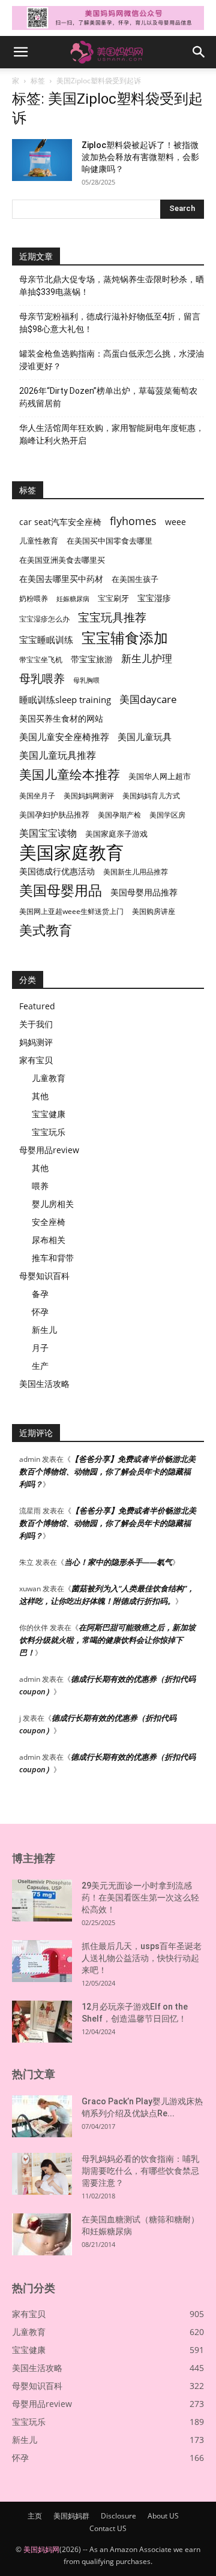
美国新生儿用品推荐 (136, 872)
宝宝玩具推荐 (112, 618)
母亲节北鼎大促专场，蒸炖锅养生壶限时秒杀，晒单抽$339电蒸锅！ (112, 286)
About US (163, 2516)
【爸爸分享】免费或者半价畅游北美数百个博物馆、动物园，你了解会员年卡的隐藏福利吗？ (107, 1471)
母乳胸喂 (86, 680)
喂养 (40, 1186)
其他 (40, 1096)
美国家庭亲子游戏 (116, 834)
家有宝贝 (36, 1060)
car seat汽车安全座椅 (60, 522)
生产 (40, 1366)
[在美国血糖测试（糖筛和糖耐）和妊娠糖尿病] (42, 2234)
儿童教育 (49, 1078)
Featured (37, 1006)
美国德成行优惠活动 (57, 871)
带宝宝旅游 (92, 659)
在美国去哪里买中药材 (61, 579)
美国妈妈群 (71, 2516)
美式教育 (46, 930)
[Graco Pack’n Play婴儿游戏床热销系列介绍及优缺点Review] (42, 2116)
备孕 (40, 1294)
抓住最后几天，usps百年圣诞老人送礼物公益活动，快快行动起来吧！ (142, 1958)
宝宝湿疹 (154, 598)
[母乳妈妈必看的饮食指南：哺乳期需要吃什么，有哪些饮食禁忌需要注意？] (42, 2174)
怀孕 (40, 1312)
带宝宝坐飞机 (41, 660)
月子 (40, 1348)
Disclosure (118, 2516)
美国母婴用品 (61, 890)
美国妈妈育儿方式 (151, 796)
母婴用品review (49, 1150)
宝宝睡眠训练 (46, 640)
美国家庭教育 (71, 853)
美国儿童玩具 (145, 737)
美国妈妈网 (41, 2549)
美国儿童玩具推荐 (58, 755)
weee (175, 522)
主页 (35, 2516)
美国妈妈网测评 (89, 796)
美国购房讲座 (154, 911)
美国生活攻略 (44, 1384)
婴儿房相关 (53, 1204)
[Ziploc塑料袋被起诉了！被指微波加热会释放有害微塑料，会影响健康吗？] (42, 160)
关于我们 (36, 1024)
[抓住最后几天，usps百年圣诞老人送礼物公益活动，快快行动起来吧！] (42, 1961)
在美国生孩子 (135, 579)
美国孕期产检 (119, 815)
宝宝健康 (49, 1114)
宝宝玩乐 (49, 1132)
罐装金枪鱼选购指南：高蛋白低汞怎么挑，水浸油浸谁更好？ (112, 360)
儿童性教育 (39, 541)
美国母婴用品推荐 (144, 892)
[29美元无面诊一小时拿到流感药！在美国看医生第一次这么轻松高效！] (42, 1901)
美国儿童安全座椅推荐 (64, 737)
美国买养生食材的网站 (61, 718)
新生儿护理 (147, 658)
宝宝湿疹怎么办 (44, 619)
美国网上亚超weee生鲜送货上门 (71, 911)
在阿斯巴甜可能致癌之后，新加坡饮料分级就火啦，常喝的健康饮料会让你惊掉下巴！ (107, 1640)
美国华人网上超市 (160, 776)
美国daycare (148, 699)
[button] (20, 52)
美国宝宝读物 (48, 833)
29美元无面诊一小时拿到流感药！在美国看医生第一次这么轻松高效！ (140, 1898)
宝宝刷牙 (113, 598)
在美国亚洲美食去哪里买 (62, 560)
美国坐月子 (37, 796)
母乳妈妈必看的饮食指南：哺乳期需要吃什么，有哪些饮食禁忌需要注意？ (140, 2171)
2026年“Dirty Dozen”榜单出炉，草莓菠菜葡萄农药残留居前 (108, 397)
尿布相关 (49, 1240)
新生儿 (44, 1330)
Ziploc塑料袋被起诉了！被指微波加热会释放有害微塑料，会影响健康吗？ (140, 157)
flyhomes (133, 521)
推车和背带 (53, 1258)
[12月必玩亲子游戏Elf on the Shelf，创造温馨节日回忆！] (42, 2022)
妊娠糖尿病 (73, 599)
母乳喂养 (42, 678)
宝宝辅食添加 (125, 637)
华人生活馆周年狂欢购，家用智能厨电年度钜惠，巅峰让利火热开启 (112, 434)
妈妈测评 (36, 1042)
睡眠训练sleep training (65, 699)
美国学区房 (167, 815)
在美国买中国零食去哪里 (109, 541)
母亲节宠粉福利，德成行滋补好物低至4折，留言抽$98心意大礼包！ (110, 323)
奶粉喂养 (34, 598)
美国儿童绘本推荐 (70, 774)
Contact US (108, 2528)
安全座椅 (49, 1222)
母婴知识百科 (44, 1276)
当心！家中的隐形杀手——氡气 (118, 1562)
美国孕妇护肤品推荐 (54, 815)
